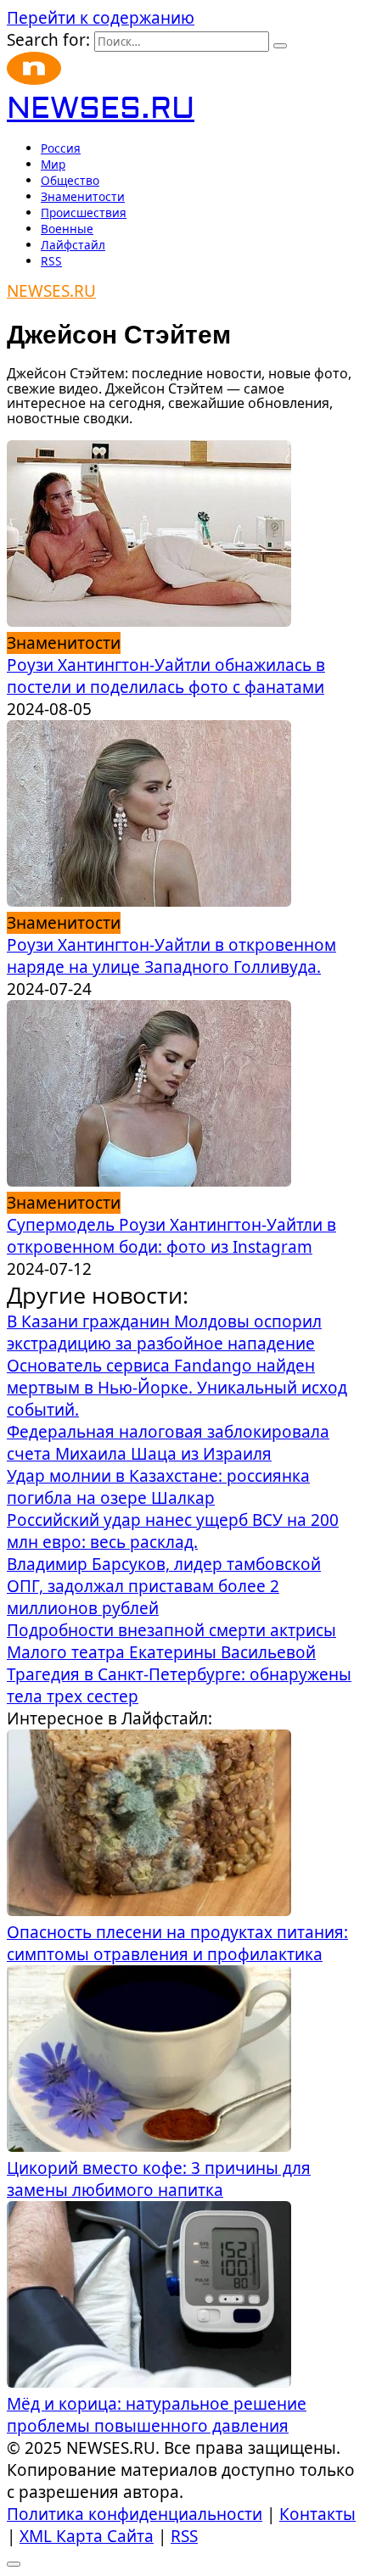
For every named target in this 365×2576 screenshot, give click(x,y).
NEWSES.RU (101, 109)
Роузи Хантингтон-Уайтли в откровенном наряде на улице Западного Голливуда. (171, 956)
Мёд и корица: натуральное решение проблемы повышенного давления (157, 2415)
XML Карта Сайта (87, 2536)
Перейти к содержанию (101, 18)
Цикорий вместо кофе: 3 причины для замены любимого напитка (159, 2179)
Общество (70, 180)
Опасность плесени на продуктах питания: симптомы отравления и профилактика (177, 1943)
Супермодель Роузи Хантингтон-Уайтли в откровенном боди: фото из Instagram (171, 1236)
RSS (51, 261)
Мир (53, 164)
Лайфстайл (73, 245)
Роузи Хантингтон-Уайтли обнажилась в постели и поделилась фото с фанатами (166, 676)
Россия (61, 148)
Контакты (317, 2514)
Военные (67, 229)
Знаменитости (83, 196)
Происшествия (84, 212)
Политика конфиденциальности (135, 2514)
